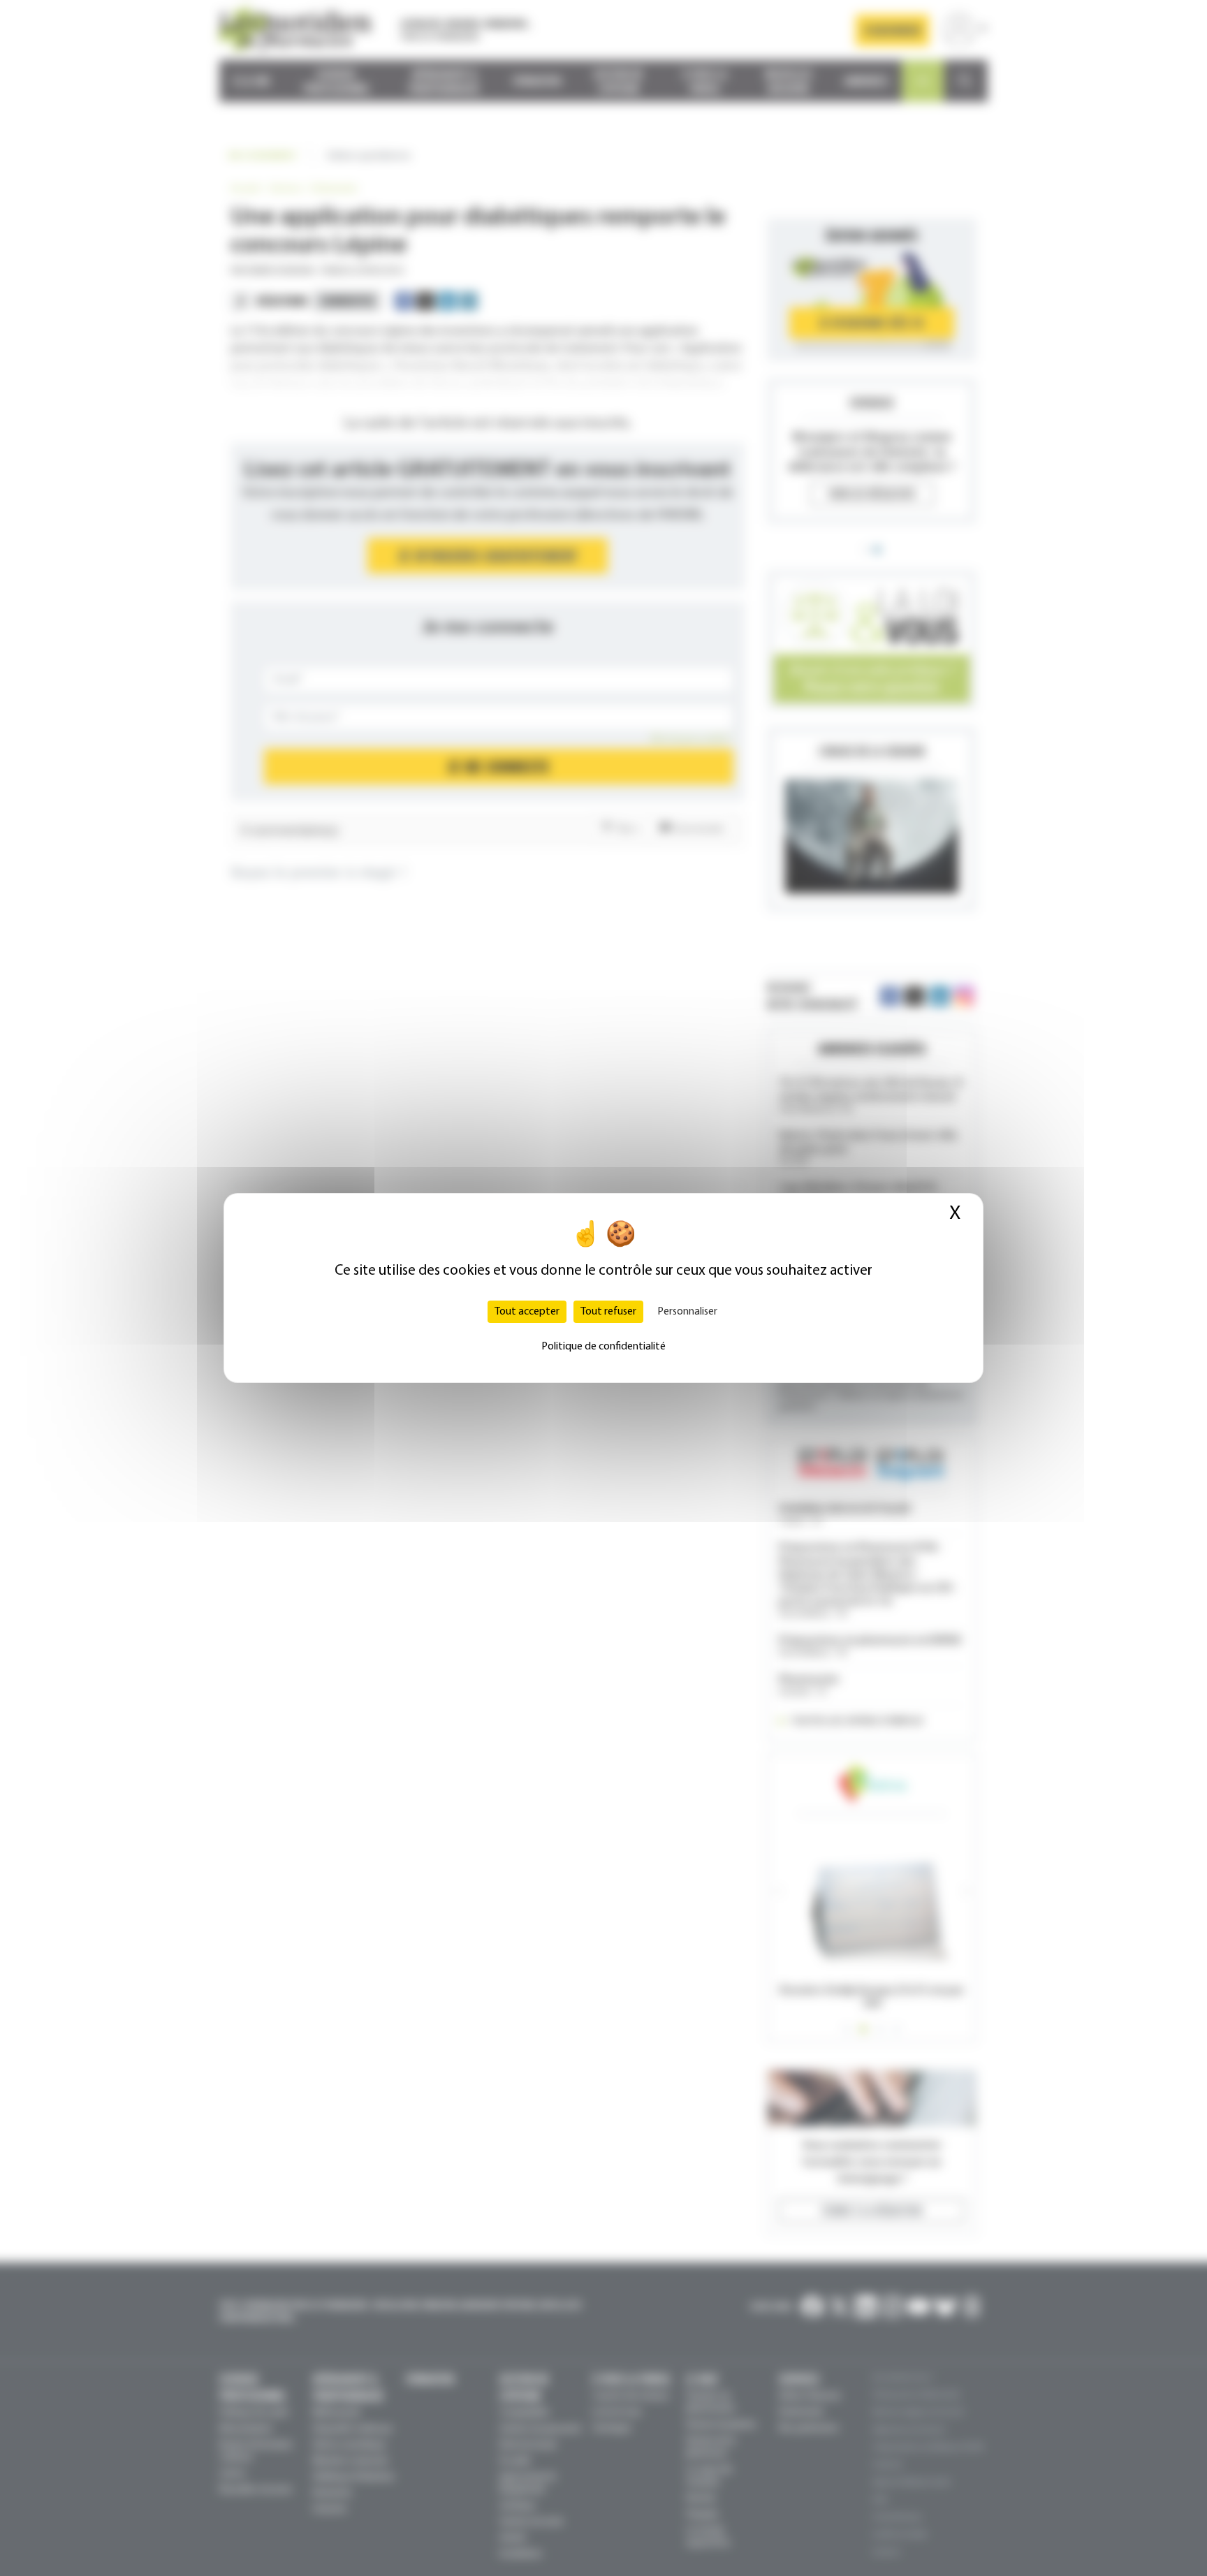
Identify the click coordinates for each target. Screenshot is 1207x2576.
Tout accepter (527, 1312)
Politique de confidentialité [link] (603, 1347)
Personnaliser (687, 1312)
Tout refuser (608, 1312)
